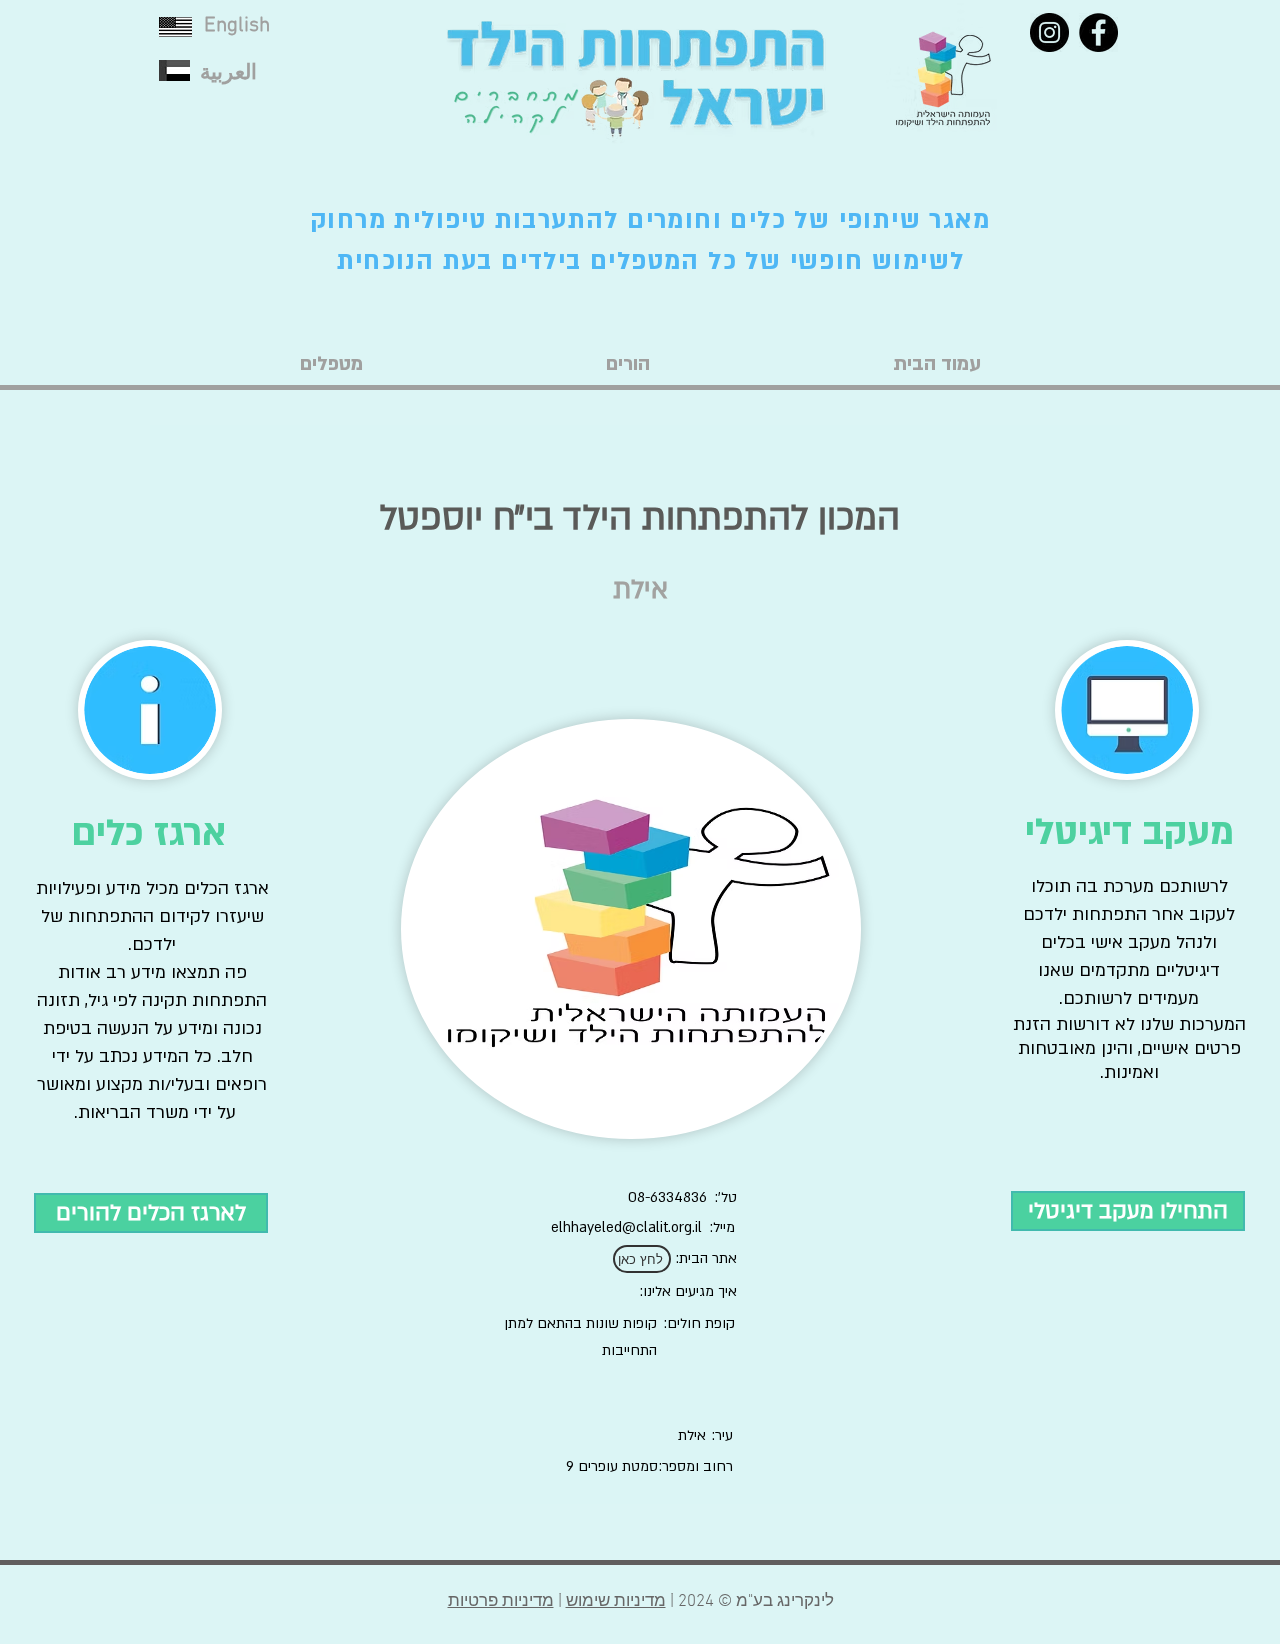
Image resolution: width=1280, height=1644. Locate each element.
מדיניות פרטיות (501, 1602)
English (237, 25)
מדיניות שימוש (616, 1602)
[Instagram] (1049, 32)
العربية (228, 73)
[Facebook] (1098, 32)
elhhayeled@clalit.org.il (626, 1227)
